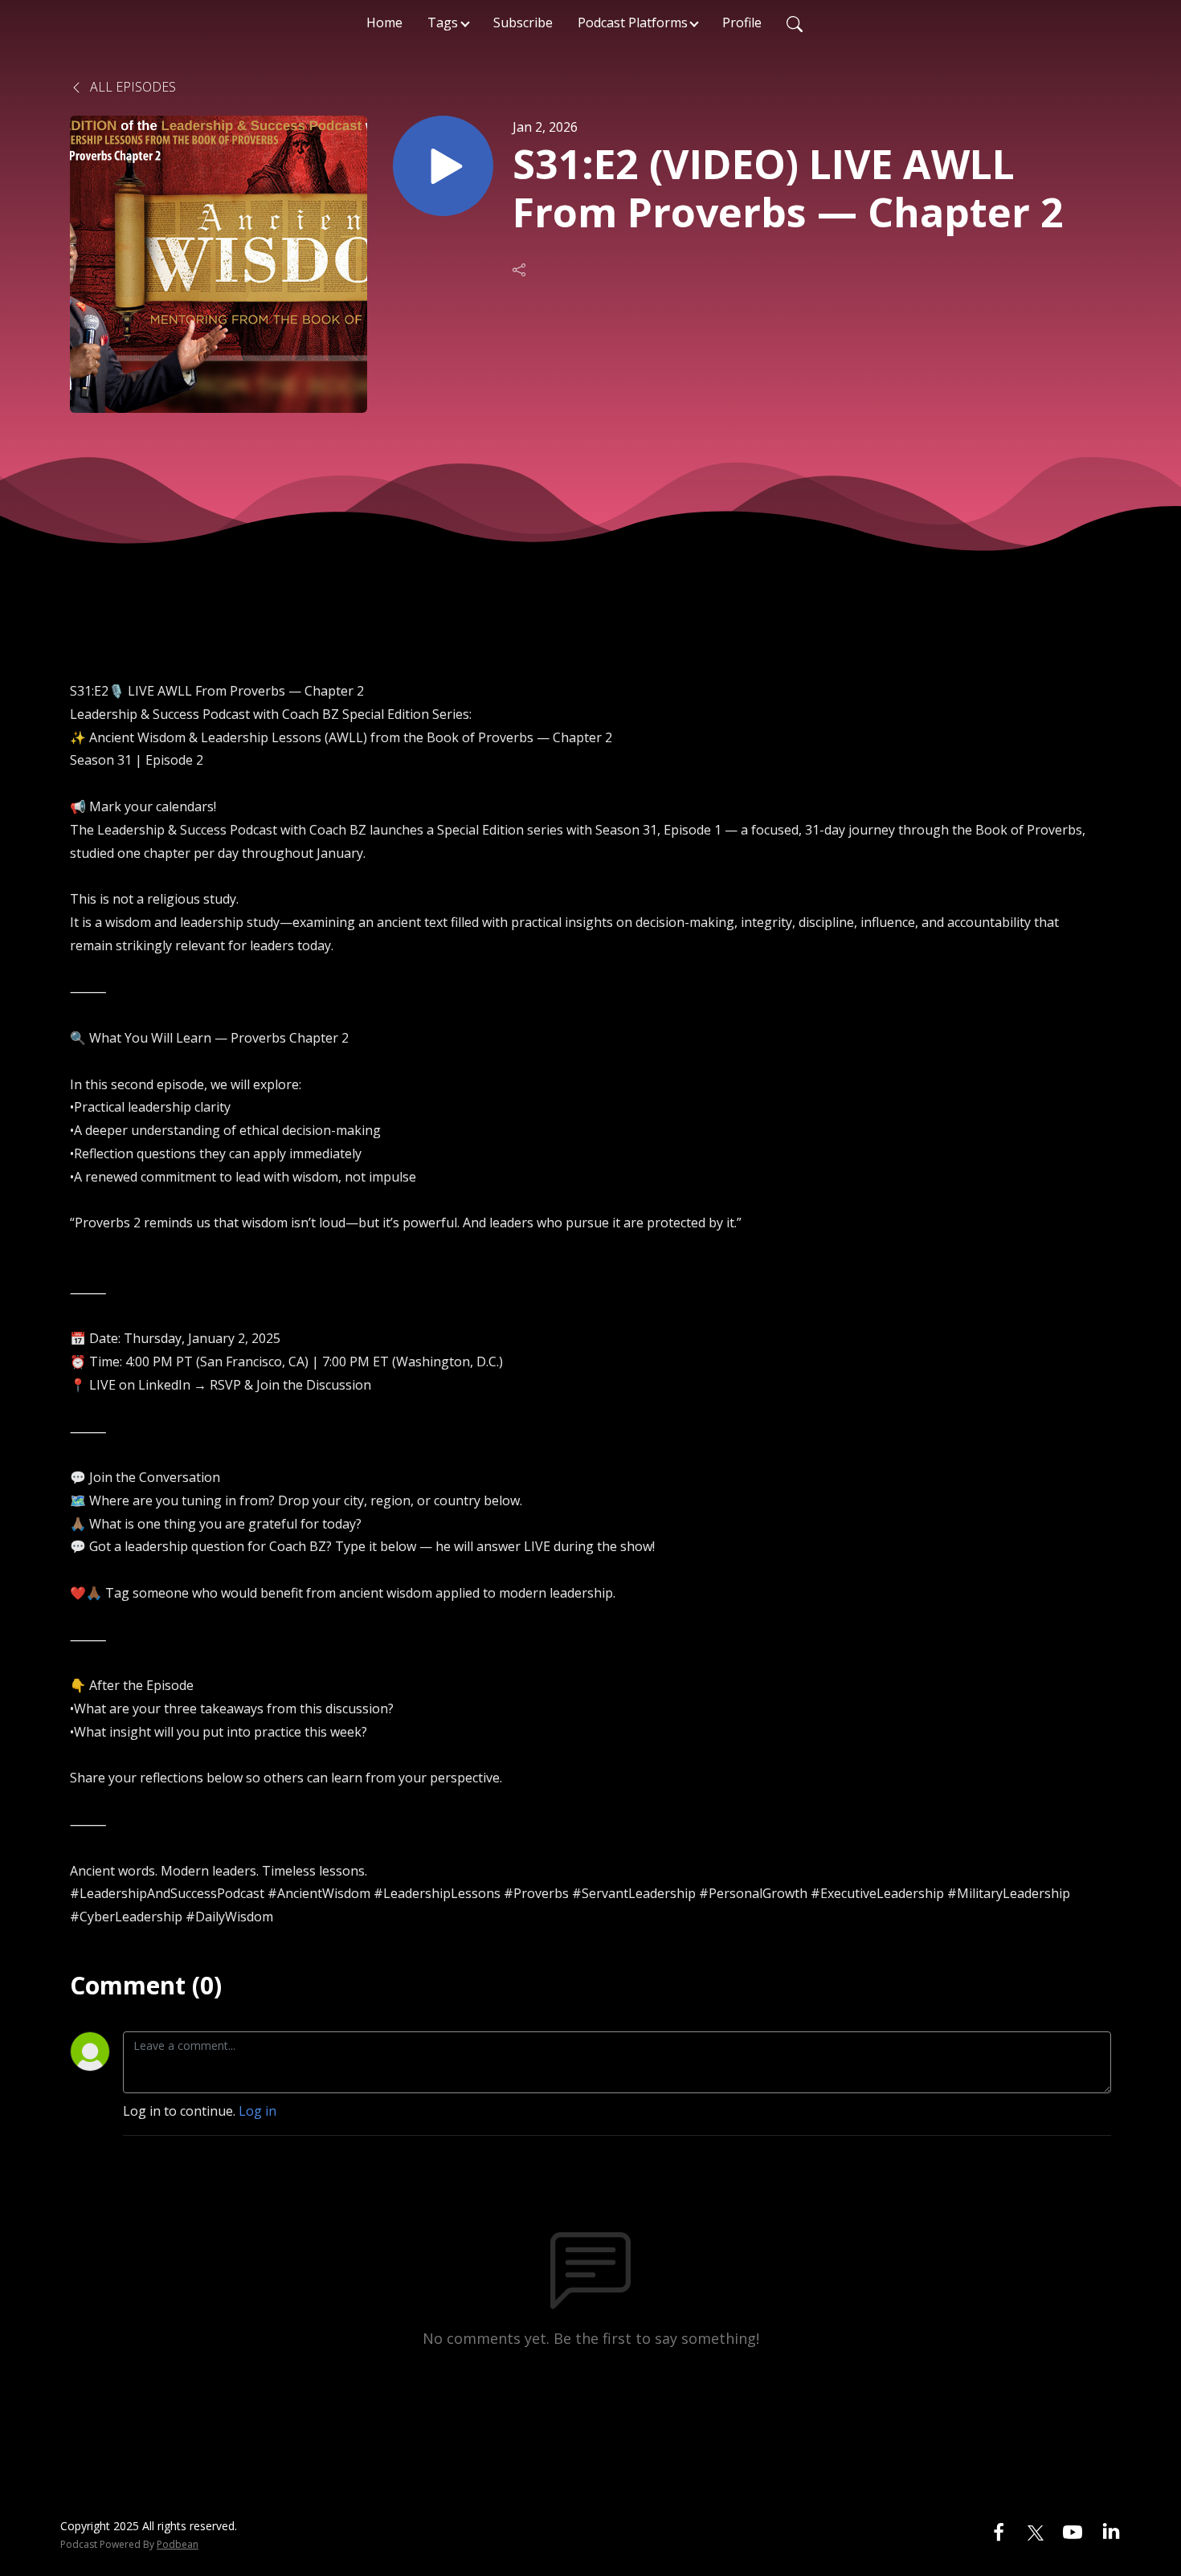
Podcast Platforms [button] (633, 22)
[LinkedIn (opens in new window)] (1111, 2531)
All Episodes (131, 87)
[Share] (521, 270)
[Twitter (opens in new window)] (1036, 2531)
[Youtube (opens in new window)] (1073, 2531)
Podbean (178, 2544)
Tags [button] (443, 22)
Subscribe (523, 22)
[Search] (795, 22)
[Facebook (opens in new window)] (999, 2531)
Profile (742, 22)
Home (384, 22)
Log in (257, 2111)
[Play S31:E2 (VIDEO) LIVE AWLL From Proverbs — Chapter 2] (443, 166)
